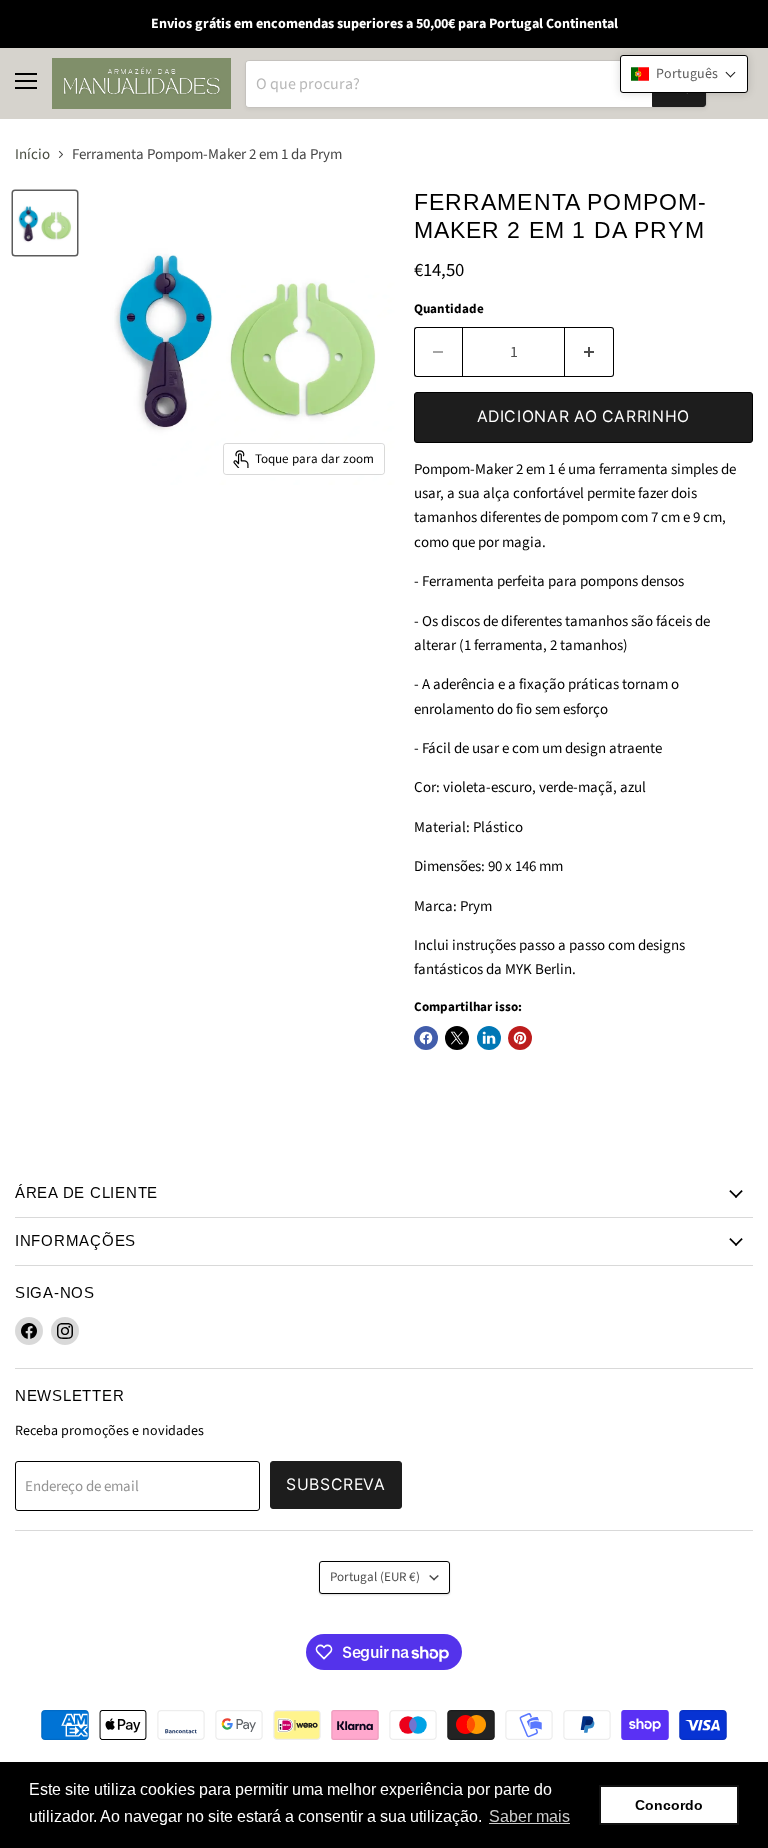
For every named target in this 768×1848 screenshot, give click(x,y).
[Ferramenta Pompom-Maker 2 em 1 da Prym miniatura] (45, 223)
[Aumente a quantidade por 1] (589, 352)
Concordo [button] (669, 1805)
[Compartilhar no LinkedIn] (489, 1038)
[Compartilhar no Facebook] (426, 1038)
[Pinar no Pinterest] (520, 1038)
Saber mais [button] (529, 1816)
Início (32, 154)
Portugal (375, 1577)
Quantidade (449, 309)
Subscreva (336, 1484)
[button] (684, 74)
